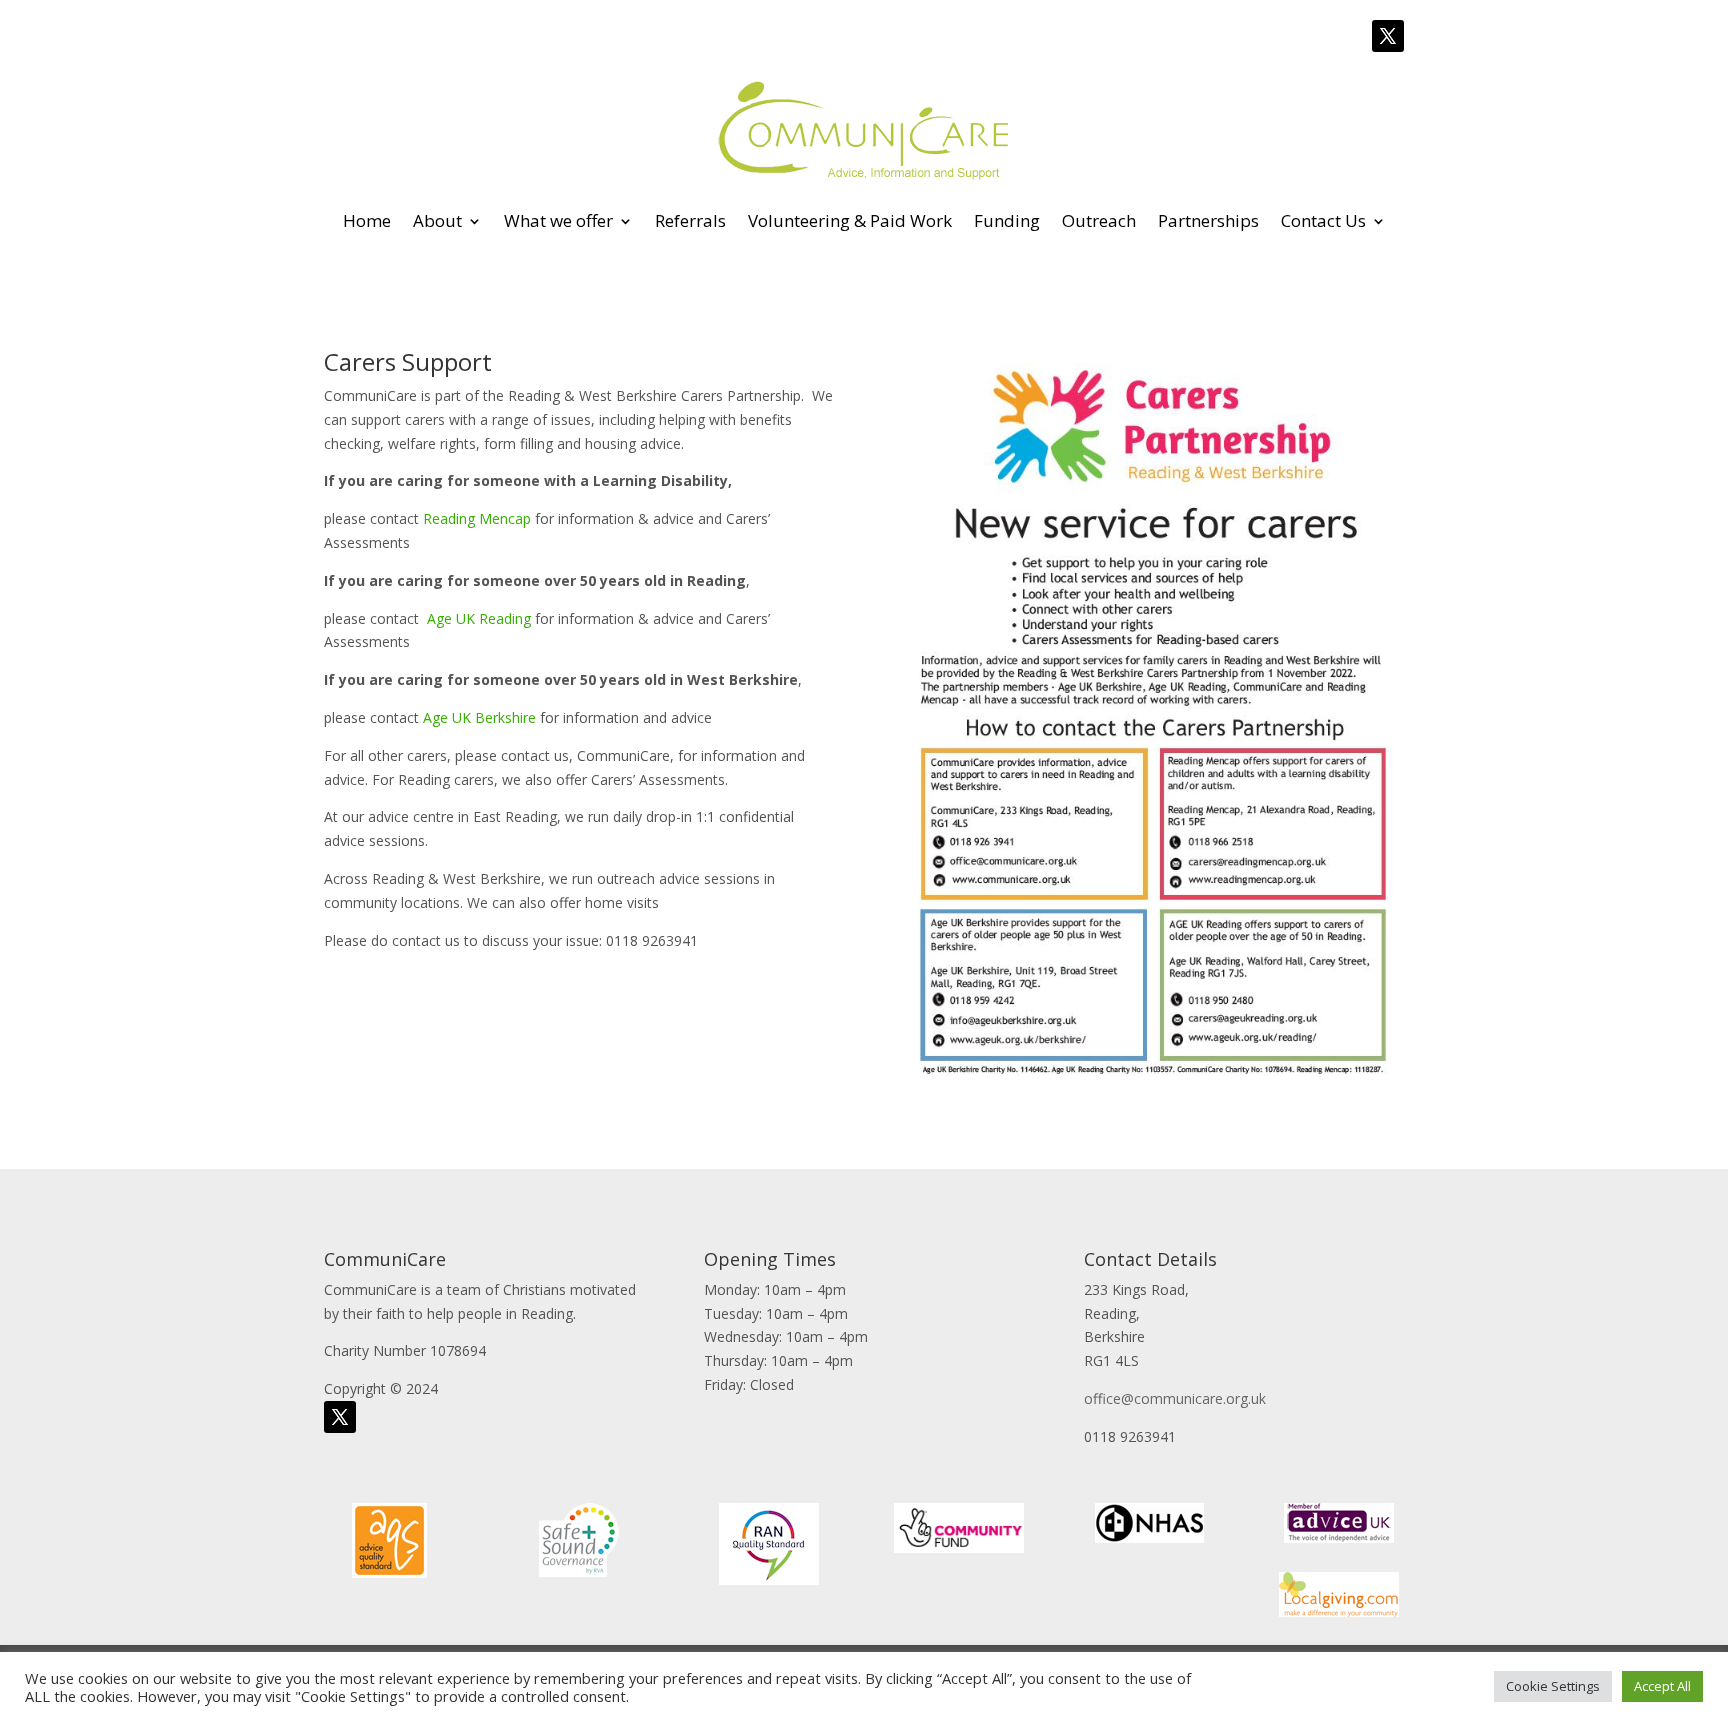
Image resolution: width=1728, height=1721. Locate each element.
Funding (1007, 220)
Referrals (690, 220)
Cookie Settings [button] (1553, 1686)
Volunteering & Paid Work (850, 220)
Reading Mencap (477, 518)
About (437, 220)
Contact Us (1323, 220)
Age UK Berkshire (479, 717)
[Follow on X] (1388, 36)
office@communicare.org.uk (1175, 1398)
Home (367, 220)
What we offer (558, 220)
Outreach (1099, 220)
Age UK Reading (479, 618)
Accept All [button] (1662, 1686)
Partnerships (1208, 220)
